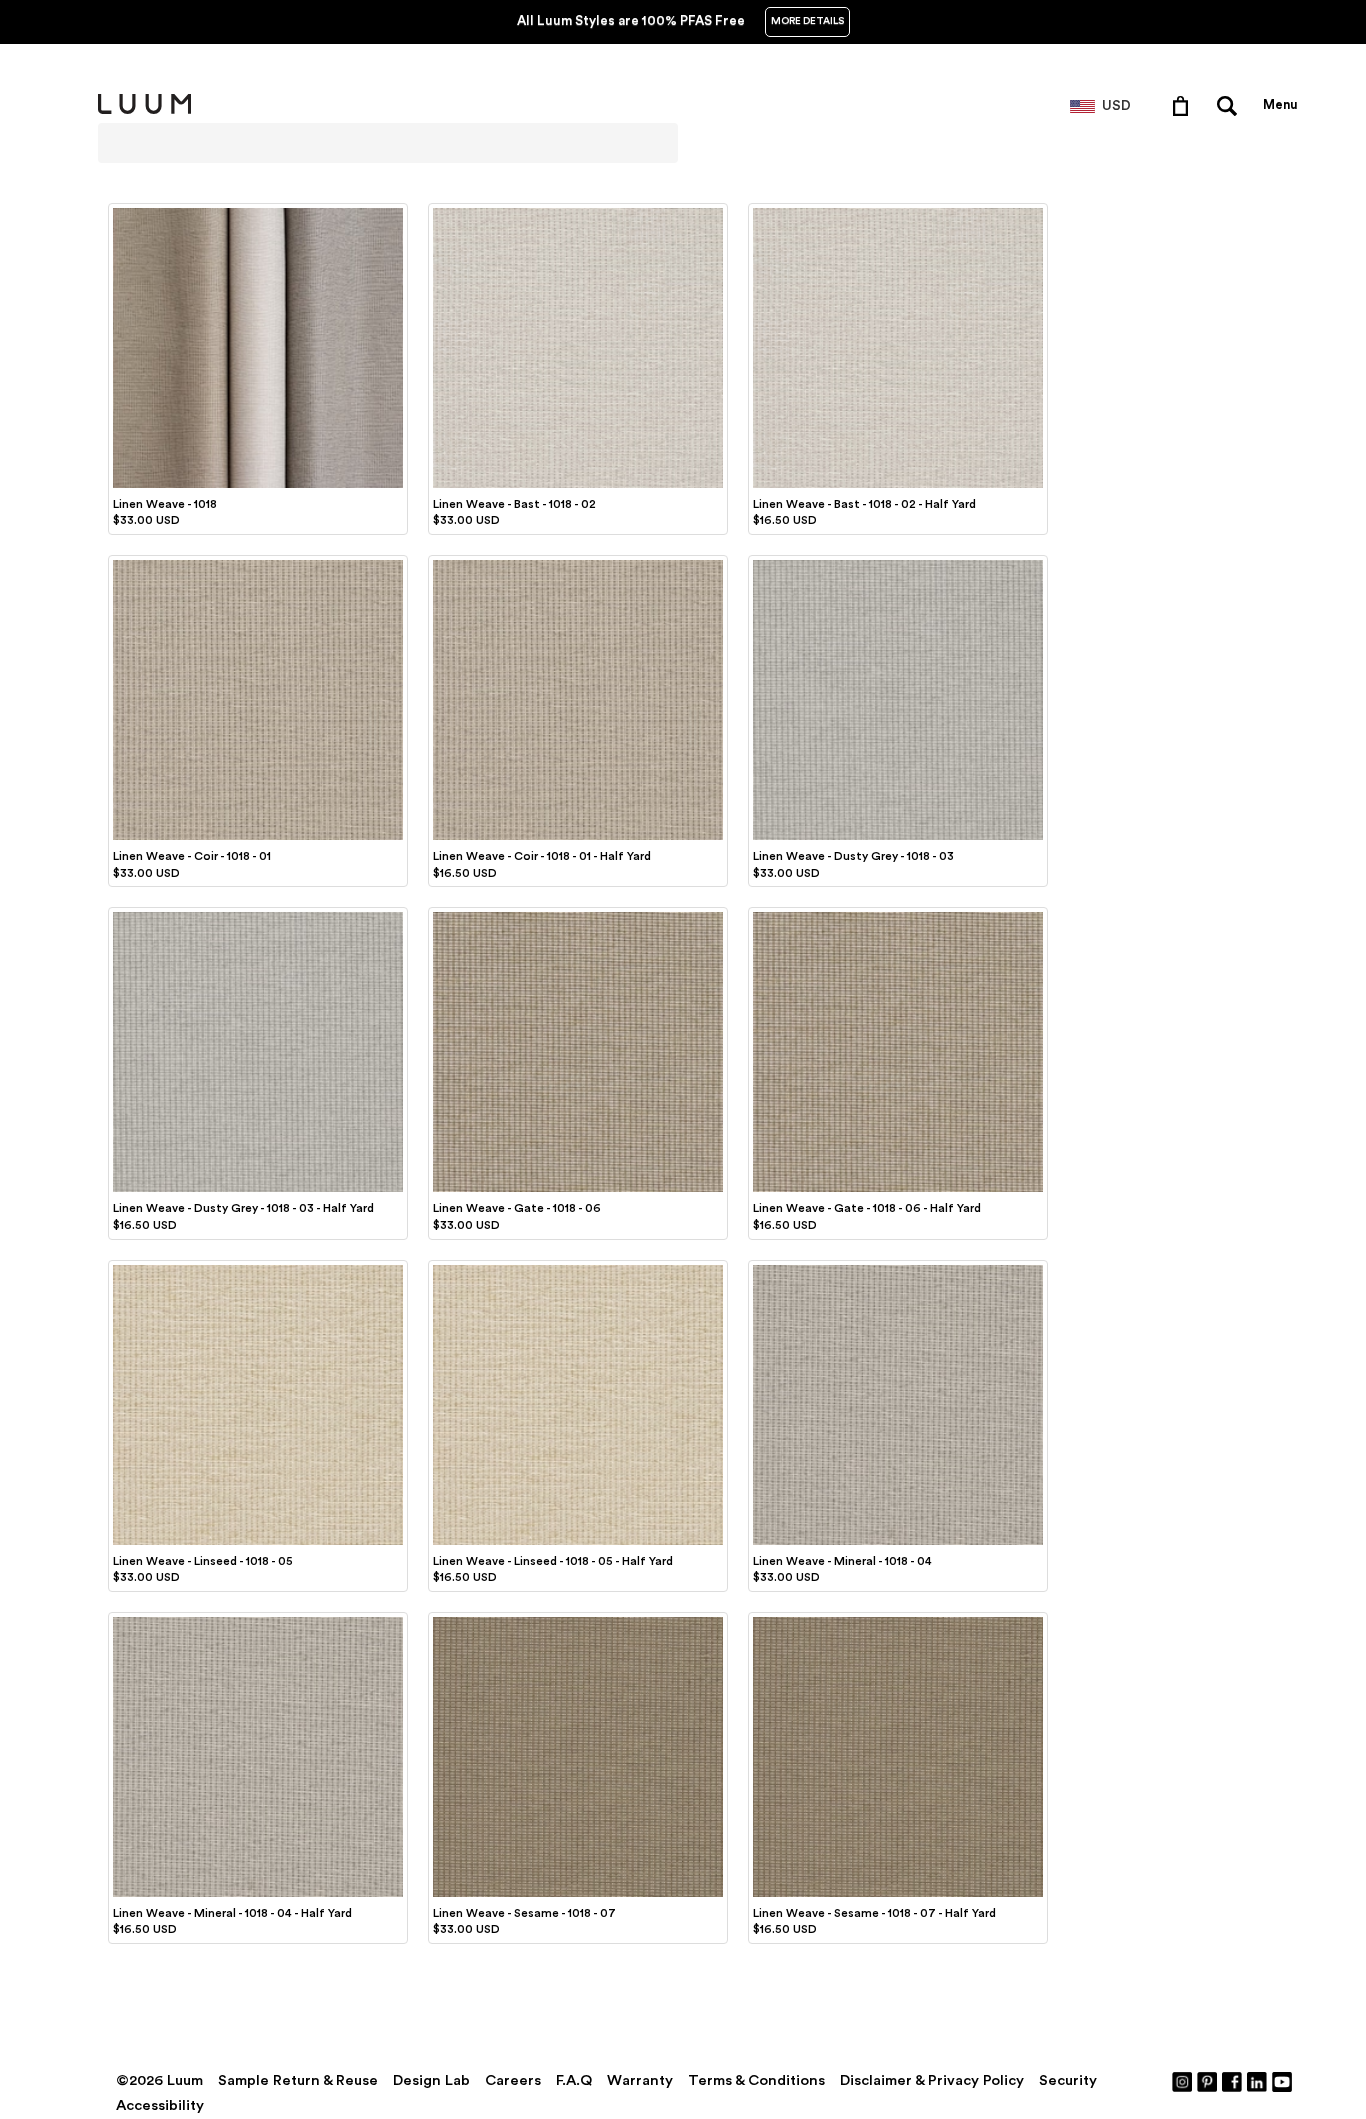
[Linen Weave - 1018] (258, 211)
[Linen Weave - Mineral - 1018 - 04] (898, 1268)
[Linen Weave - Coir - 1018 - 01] (258, 563)
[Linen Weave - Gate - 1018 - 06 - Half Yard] (898, 915)
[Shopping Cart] (1184, 105)
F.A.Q (574, 2080)
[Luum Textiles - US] (144, 110)
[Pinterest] (1208, 2081)
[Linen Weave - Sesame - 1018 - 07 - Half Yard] (898, 1620)
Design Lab (431, 2080)
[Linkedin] (1258, 2081)
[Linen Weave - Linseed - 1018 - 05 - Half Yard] (578, 1268)
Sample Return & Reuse (298, 2080)
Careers (513, 2080)
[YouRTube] (1283, 2081)
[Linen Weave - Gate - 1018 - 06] (578, 915)
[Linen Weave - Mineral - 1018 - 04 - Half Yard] (258, 1620)
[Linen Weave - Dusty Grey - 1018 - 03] (898, 563)
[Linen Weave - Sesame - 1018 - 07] (578, 1620)
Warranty (640, 2080)
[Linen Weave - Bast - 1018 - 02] (578, 211)
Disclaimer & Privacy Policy (932, 2080)
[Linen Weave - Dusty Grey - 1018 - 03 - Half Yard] (258, 915)
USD (1116, 106)
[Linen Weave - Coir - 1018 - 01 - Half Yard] (578, 563)
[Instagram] (1183, 2081)
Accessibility (160, 2105)
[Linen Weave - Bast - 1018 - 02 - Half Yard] (898, 211)
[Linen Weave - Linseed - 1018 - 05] (258, 1268)
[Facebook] (1233, 2081)
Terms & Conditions (756, 2080)
